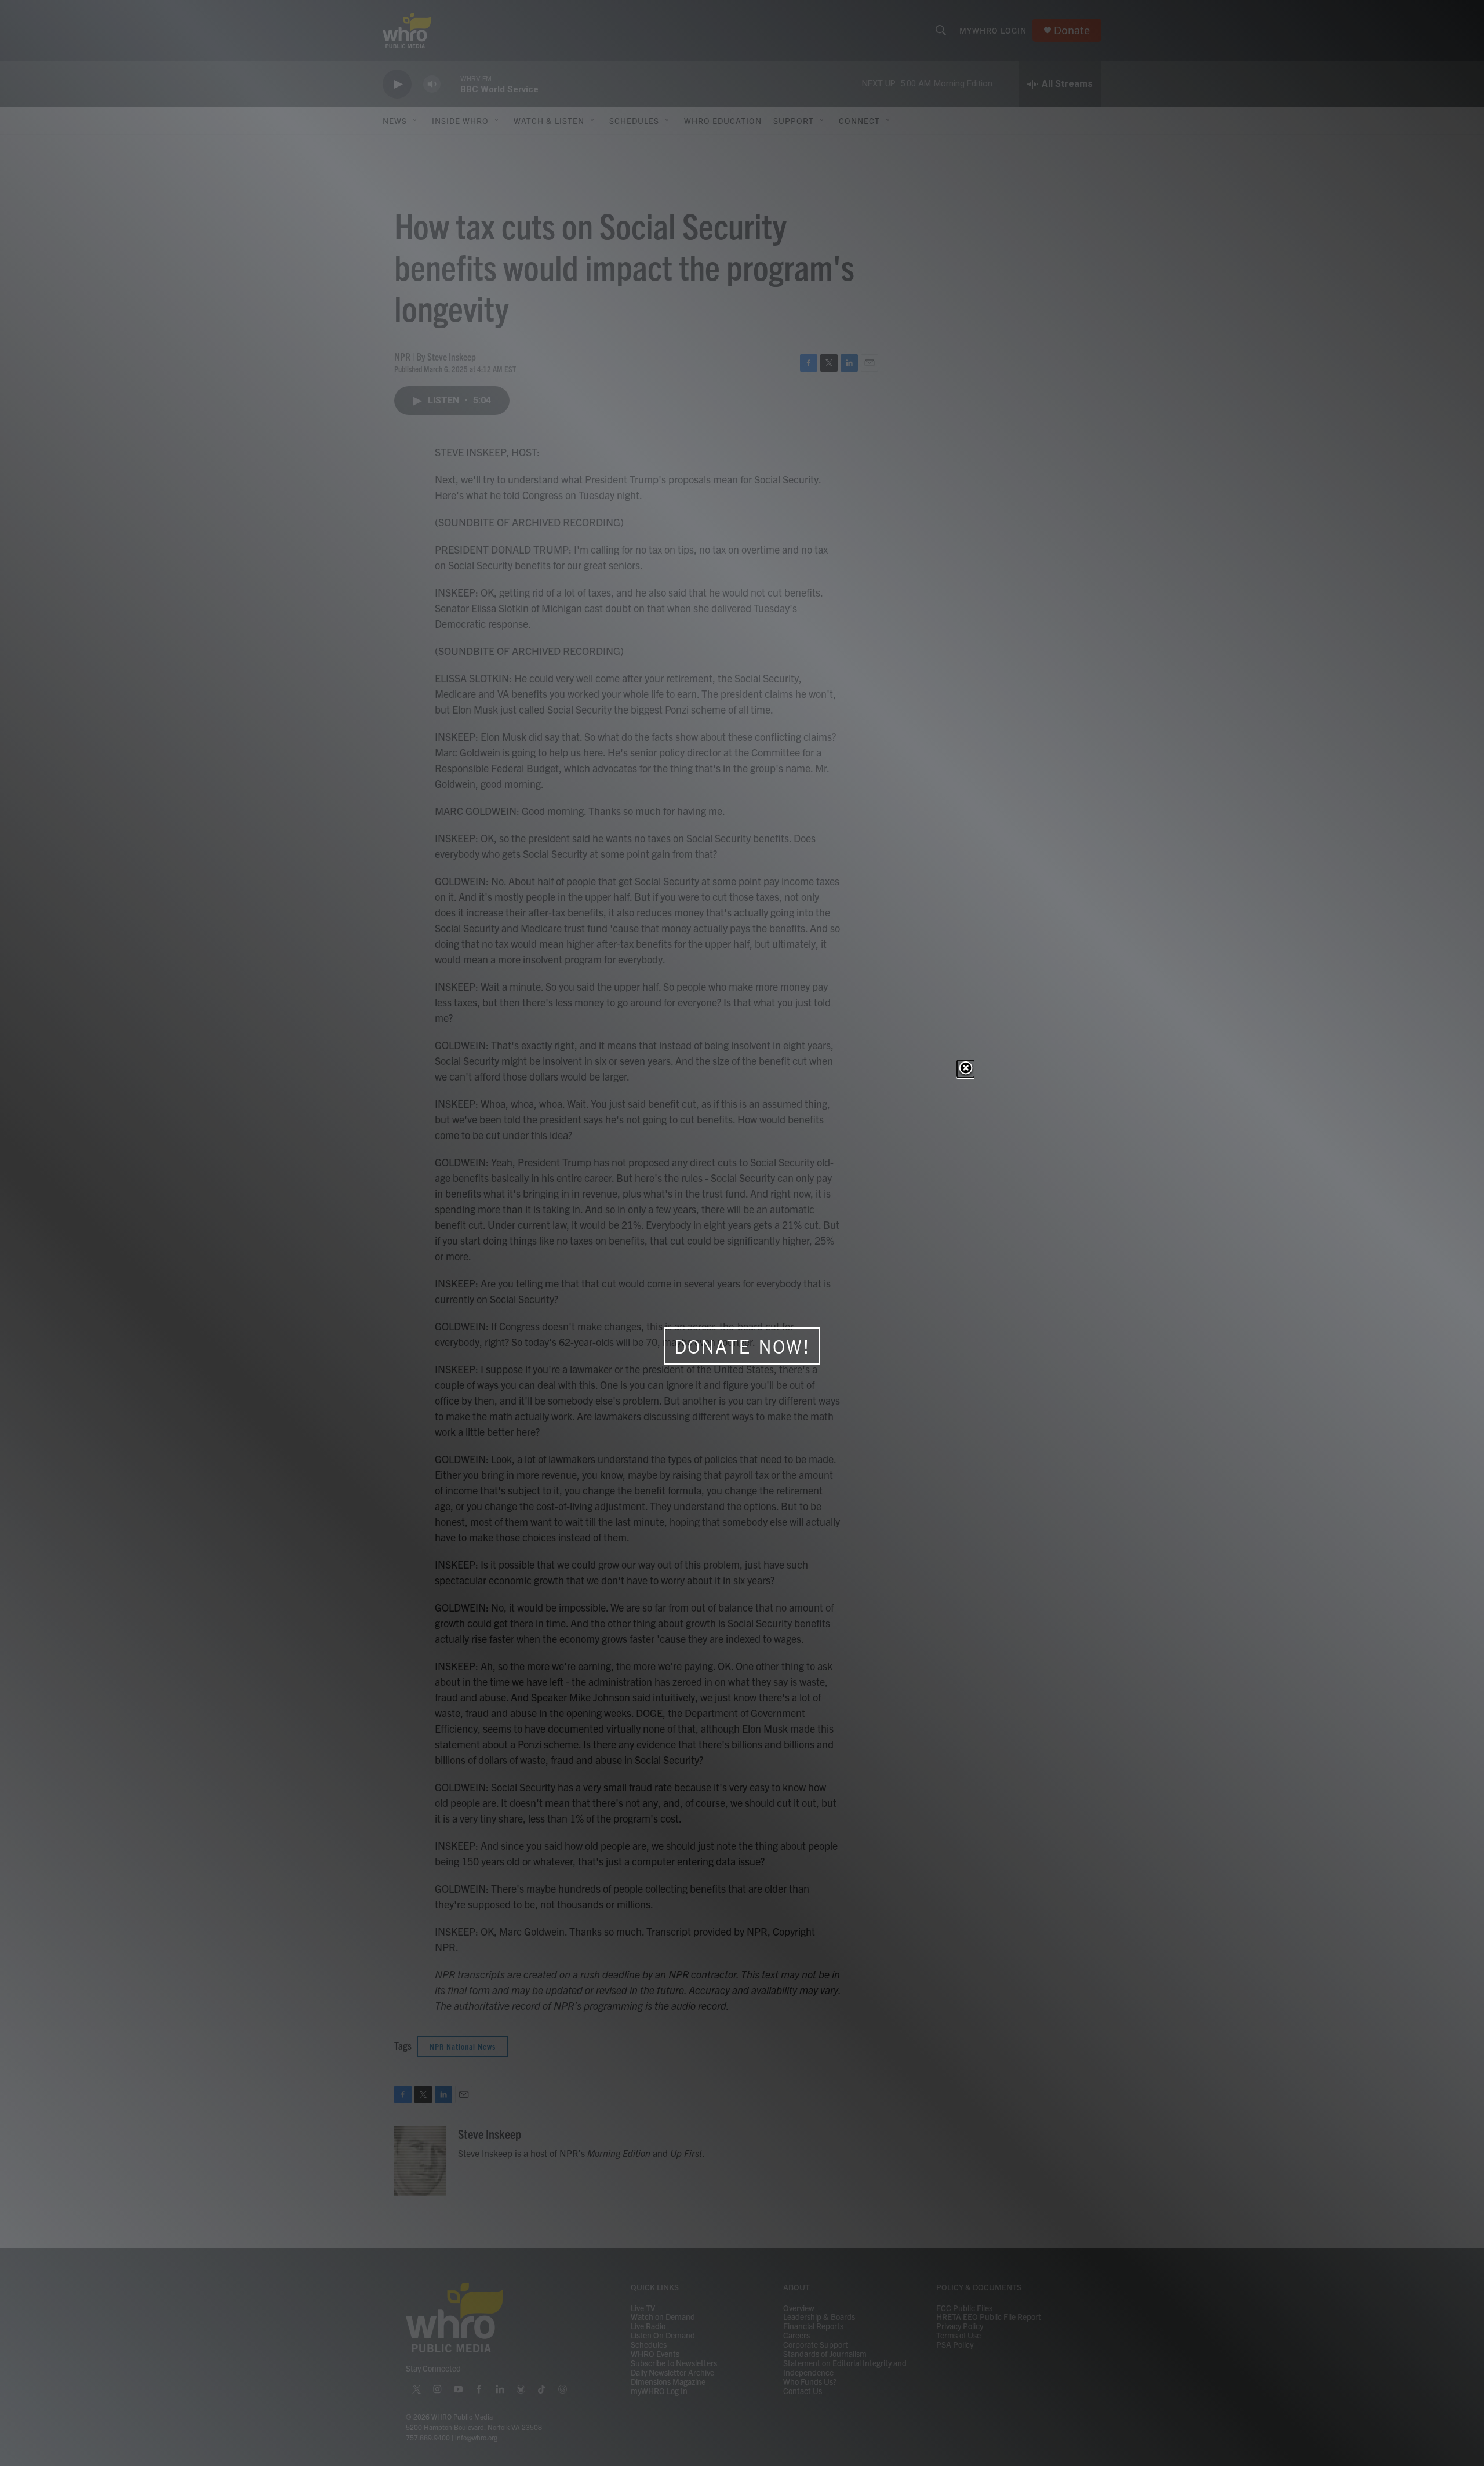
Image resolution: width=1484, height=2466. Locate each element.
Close (966, 1069)
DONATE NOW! (742, 1347)
